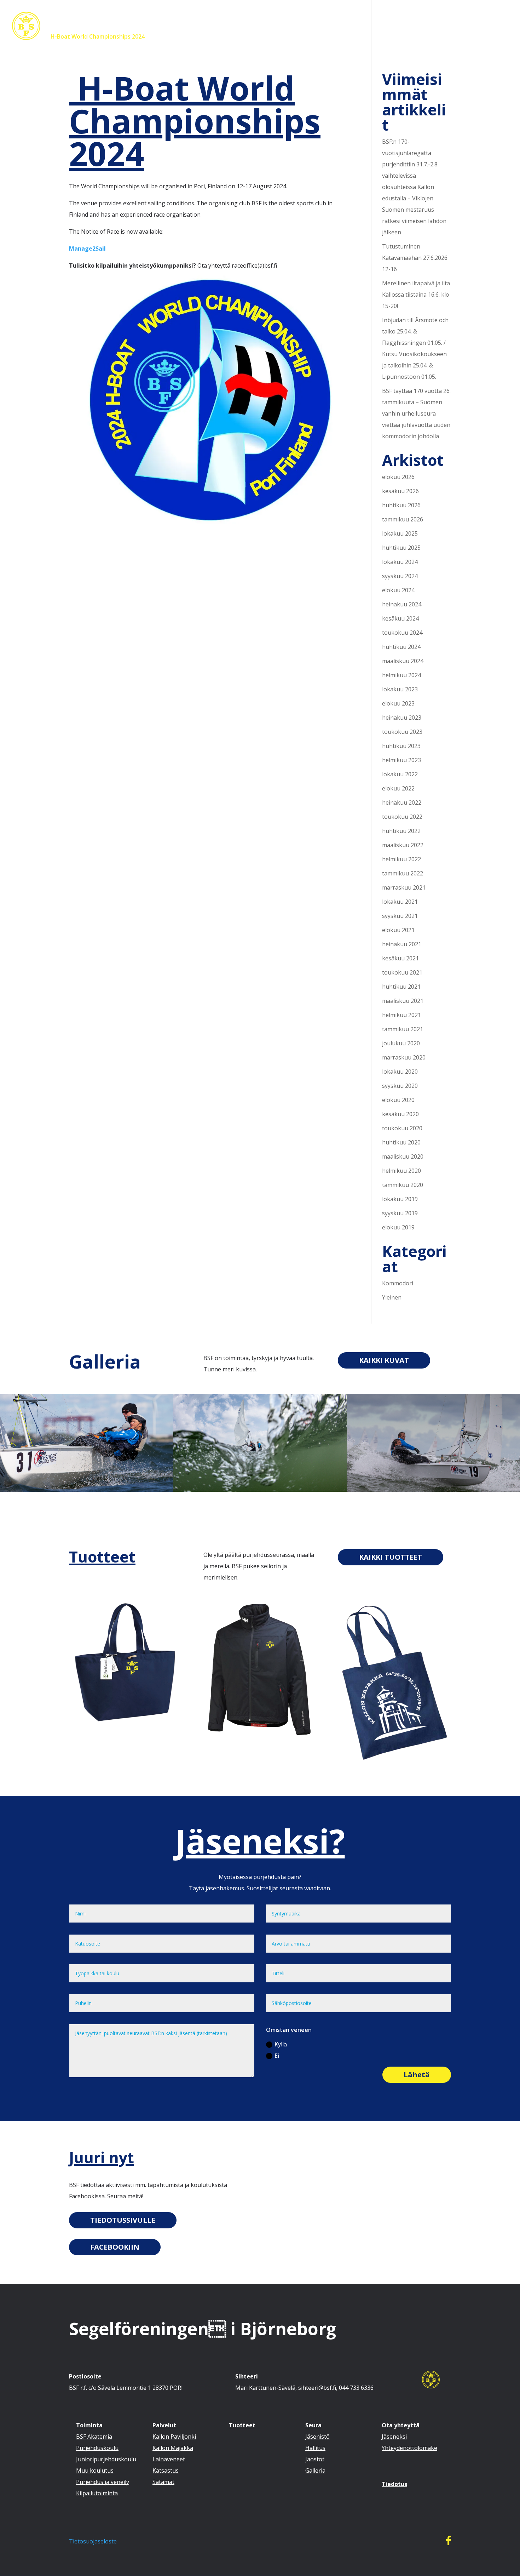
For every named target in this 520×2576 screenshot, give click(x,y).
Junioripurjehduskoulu (106, 2459)
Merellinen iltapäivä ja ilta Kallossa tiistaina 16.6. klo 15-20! (416, 295)
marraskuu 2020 (404, 1057)
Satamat (163, 2482)
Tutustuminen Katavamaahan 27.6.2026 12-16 (415, 258)
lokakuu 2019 (400, 1199)
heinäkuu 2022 (402, 802)
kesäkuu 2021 (400, 958)
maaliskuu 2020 (403, 1156)
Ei (277, 2056)
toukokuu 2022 (402, 817)
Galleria (105, 1361)
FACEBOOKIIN (115, 2247)
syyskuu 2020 (400, 1086)
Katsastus (166, 2471)
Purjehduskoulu (97, 2448)
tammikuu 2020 (403, 1185)
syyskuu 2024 (400, 576)
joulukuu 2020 (401, 1043)
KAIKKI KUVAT (384, 1360)
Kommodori (398, 1283)
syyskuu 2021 (400, 916)
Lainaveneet (169, 2459)
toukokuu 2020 (402, 1128)
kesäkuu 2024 (400, 618)
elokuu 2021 (398, 930)
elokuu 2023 (398, 703)
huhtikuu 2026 (401, 505)
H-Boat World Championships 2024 (97, 37)
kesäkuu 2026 (400, 491)
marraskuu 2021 (404, 887)
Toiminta (196, 37)
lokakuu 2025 (400, 533)
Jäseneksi (345, 37)
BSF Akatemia (94, 2437)
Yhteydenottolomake (409, 2448)
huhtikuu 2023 (401, 746)
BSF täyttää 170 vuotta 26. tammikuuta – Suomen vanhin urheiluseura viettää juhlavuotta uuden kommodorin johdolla (416, 413)
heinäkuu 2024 (402, 604)
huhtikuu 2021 (401, 987)
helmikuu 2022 (401, 859)
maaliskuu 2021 (403, 1001)
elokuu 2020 (398, 1100)
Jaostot (315, 2459)
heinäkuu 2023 (402, 718)
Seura (308, 37)
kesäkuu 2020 (400, 1114)
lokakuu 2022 (400, 774)
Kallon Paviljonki (174, 2437)
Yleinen (392, 1297)
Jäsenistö (317, 2437)
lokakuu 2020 (400, 1072)
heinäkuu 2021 (402, 944)
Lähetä (417, 2075)
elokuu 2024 (398, 590)
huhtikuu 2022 (401, 831)
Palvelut (236, 37)
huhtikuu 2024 (401, 647)
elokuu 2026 (398, 477)
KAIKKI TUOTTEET (391, 1557)
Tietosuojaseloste (93, 2541)
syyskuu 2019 (400, 1213)
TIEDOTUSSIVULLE (123, 2220)
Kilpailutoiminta (97, 2493)
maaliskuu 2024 (403, 661)
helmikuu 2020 (401, 1171)
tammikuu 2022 (403, 873)
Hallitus (315, 2448)
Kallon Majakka (173, 2448)
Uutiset (164, 37)
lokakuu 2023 (400, 689)
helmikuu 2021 (401, 1015)
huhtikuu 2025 (401, 548)
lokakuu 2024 (400, 562)
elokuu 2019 (398, 1227)
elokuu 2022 (398, 788)
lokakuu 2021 (400, 902)
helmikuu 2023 (401, 760)
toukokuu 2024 (402, 633)
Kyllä (281, 2044)
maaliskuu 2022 (403, 845)
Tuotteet (277, 37)
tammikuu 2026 (403, 519)
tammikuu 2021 (403, 1029)
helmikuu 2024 (401, 675)
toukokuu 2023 (402, 732)
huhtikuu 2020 (401, 1142)
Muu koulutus (95, 2471)
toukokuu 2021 (402, 972)
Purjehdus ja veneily (103, 2482)
